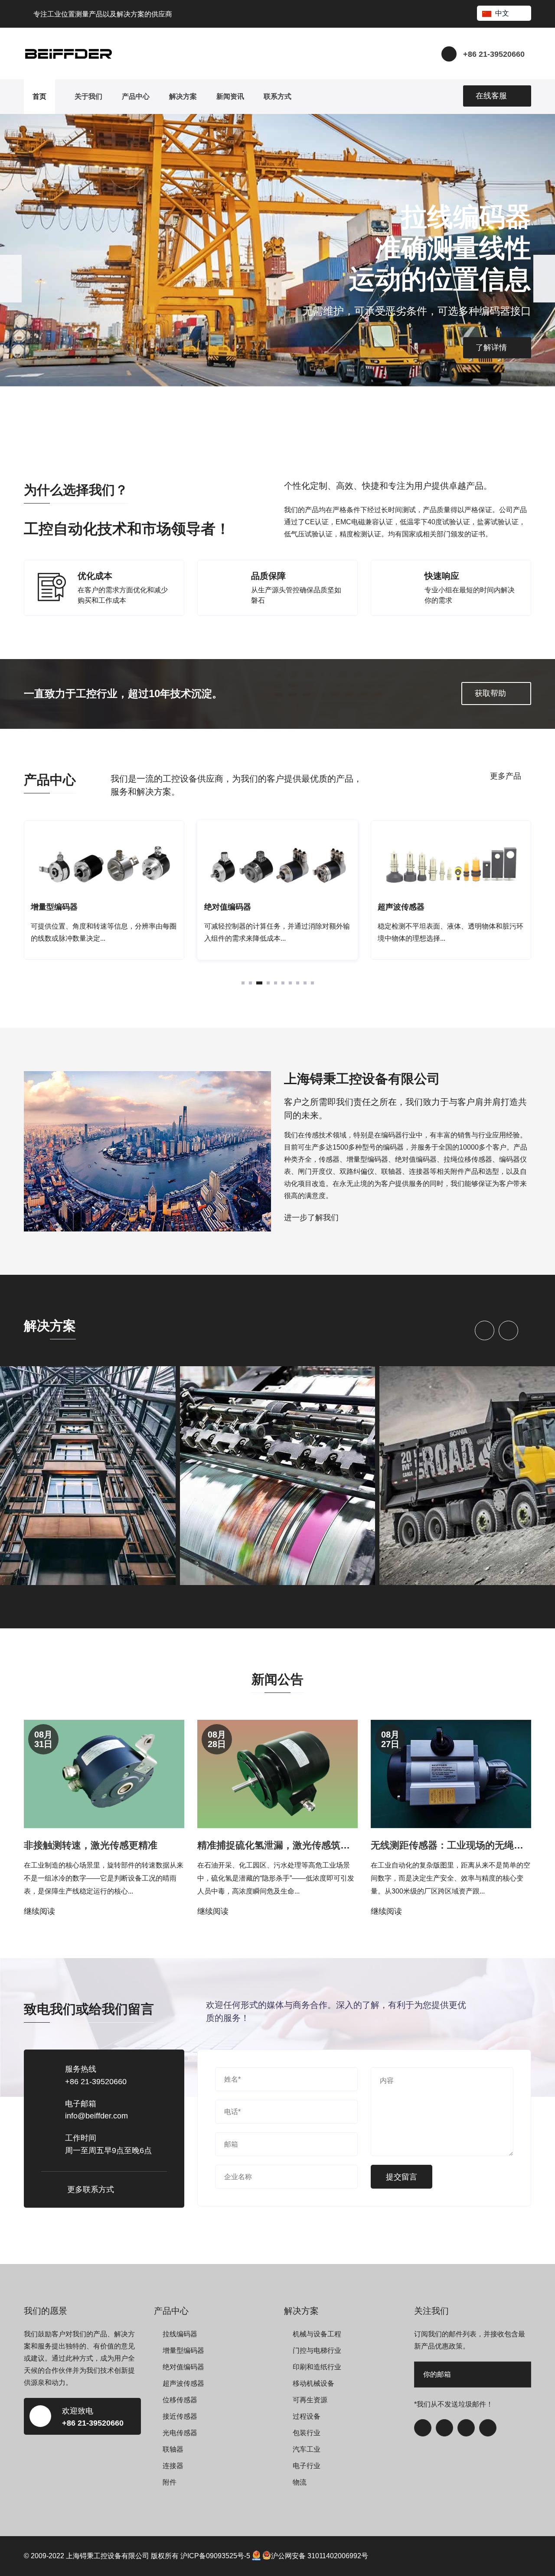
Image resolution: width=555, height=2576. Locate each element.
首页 (39, 96)
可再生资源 (310, 2400)
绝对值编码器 (183, 2367)
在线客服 (491, 96)
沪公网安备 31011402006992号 (320, 2556)
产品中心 (136, 96)
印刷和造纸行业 (317, 2367)
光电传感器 (180, 2433)
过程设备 (307, 2416)
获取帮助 (490, 693)
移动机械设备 (313, 2383)
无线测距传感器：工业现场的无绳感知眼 (457, 1845)
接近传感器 (180, 2416)
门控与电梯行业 (317, 2350)
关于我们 (88, 96)
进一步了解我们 (311, 1218)
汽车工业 (307, 2449)
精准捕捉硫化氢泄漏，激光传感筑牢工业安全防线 (302, 1845)
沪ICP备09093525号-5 (215, 2556)
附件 (170, 2482)
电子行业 (307, 2466)
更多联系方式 (91, 2189)
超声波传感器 (183, 2383)
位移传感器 (180, 2400)
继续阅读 (39, 1911)
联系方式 (277, 96)
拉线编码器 (180, 2334)
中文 (502, 13)
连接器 (173, 2466)
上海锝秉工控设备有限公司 (108, 2556)
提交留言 (402, 2177)
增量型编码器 (183, 2350)
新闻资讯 (230, 96)
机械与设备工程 (317, 2334)
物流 (300, 2482)
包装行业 (307, 2433)
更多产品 (506, 776)
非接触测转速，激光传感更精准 (91, 1845)
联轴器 (173, 2449)
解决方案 (183, 96)
